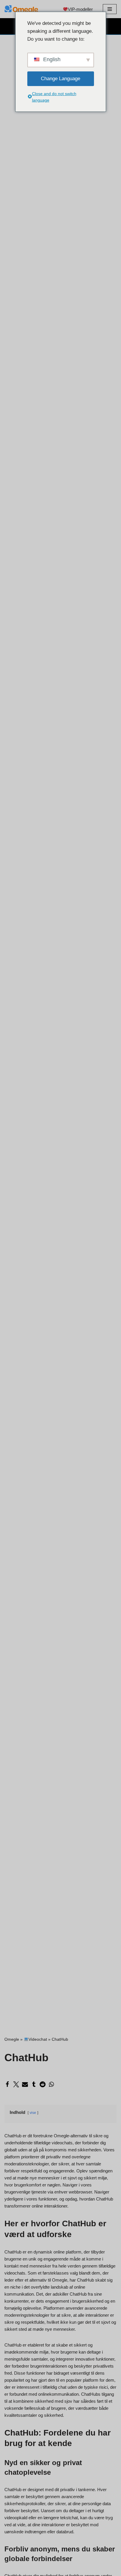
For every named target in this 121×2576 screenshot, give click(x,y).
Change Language (60, 79)
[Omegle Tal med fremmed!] (22, 9)
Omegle (12, 2039)
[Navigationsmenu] (110, 9)
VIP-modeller (80, 9)
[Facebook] (7, 2084)
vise (33, 2113)
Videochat (38, 2039)
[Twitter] (16, 2084)
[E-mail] (25, 2084)
